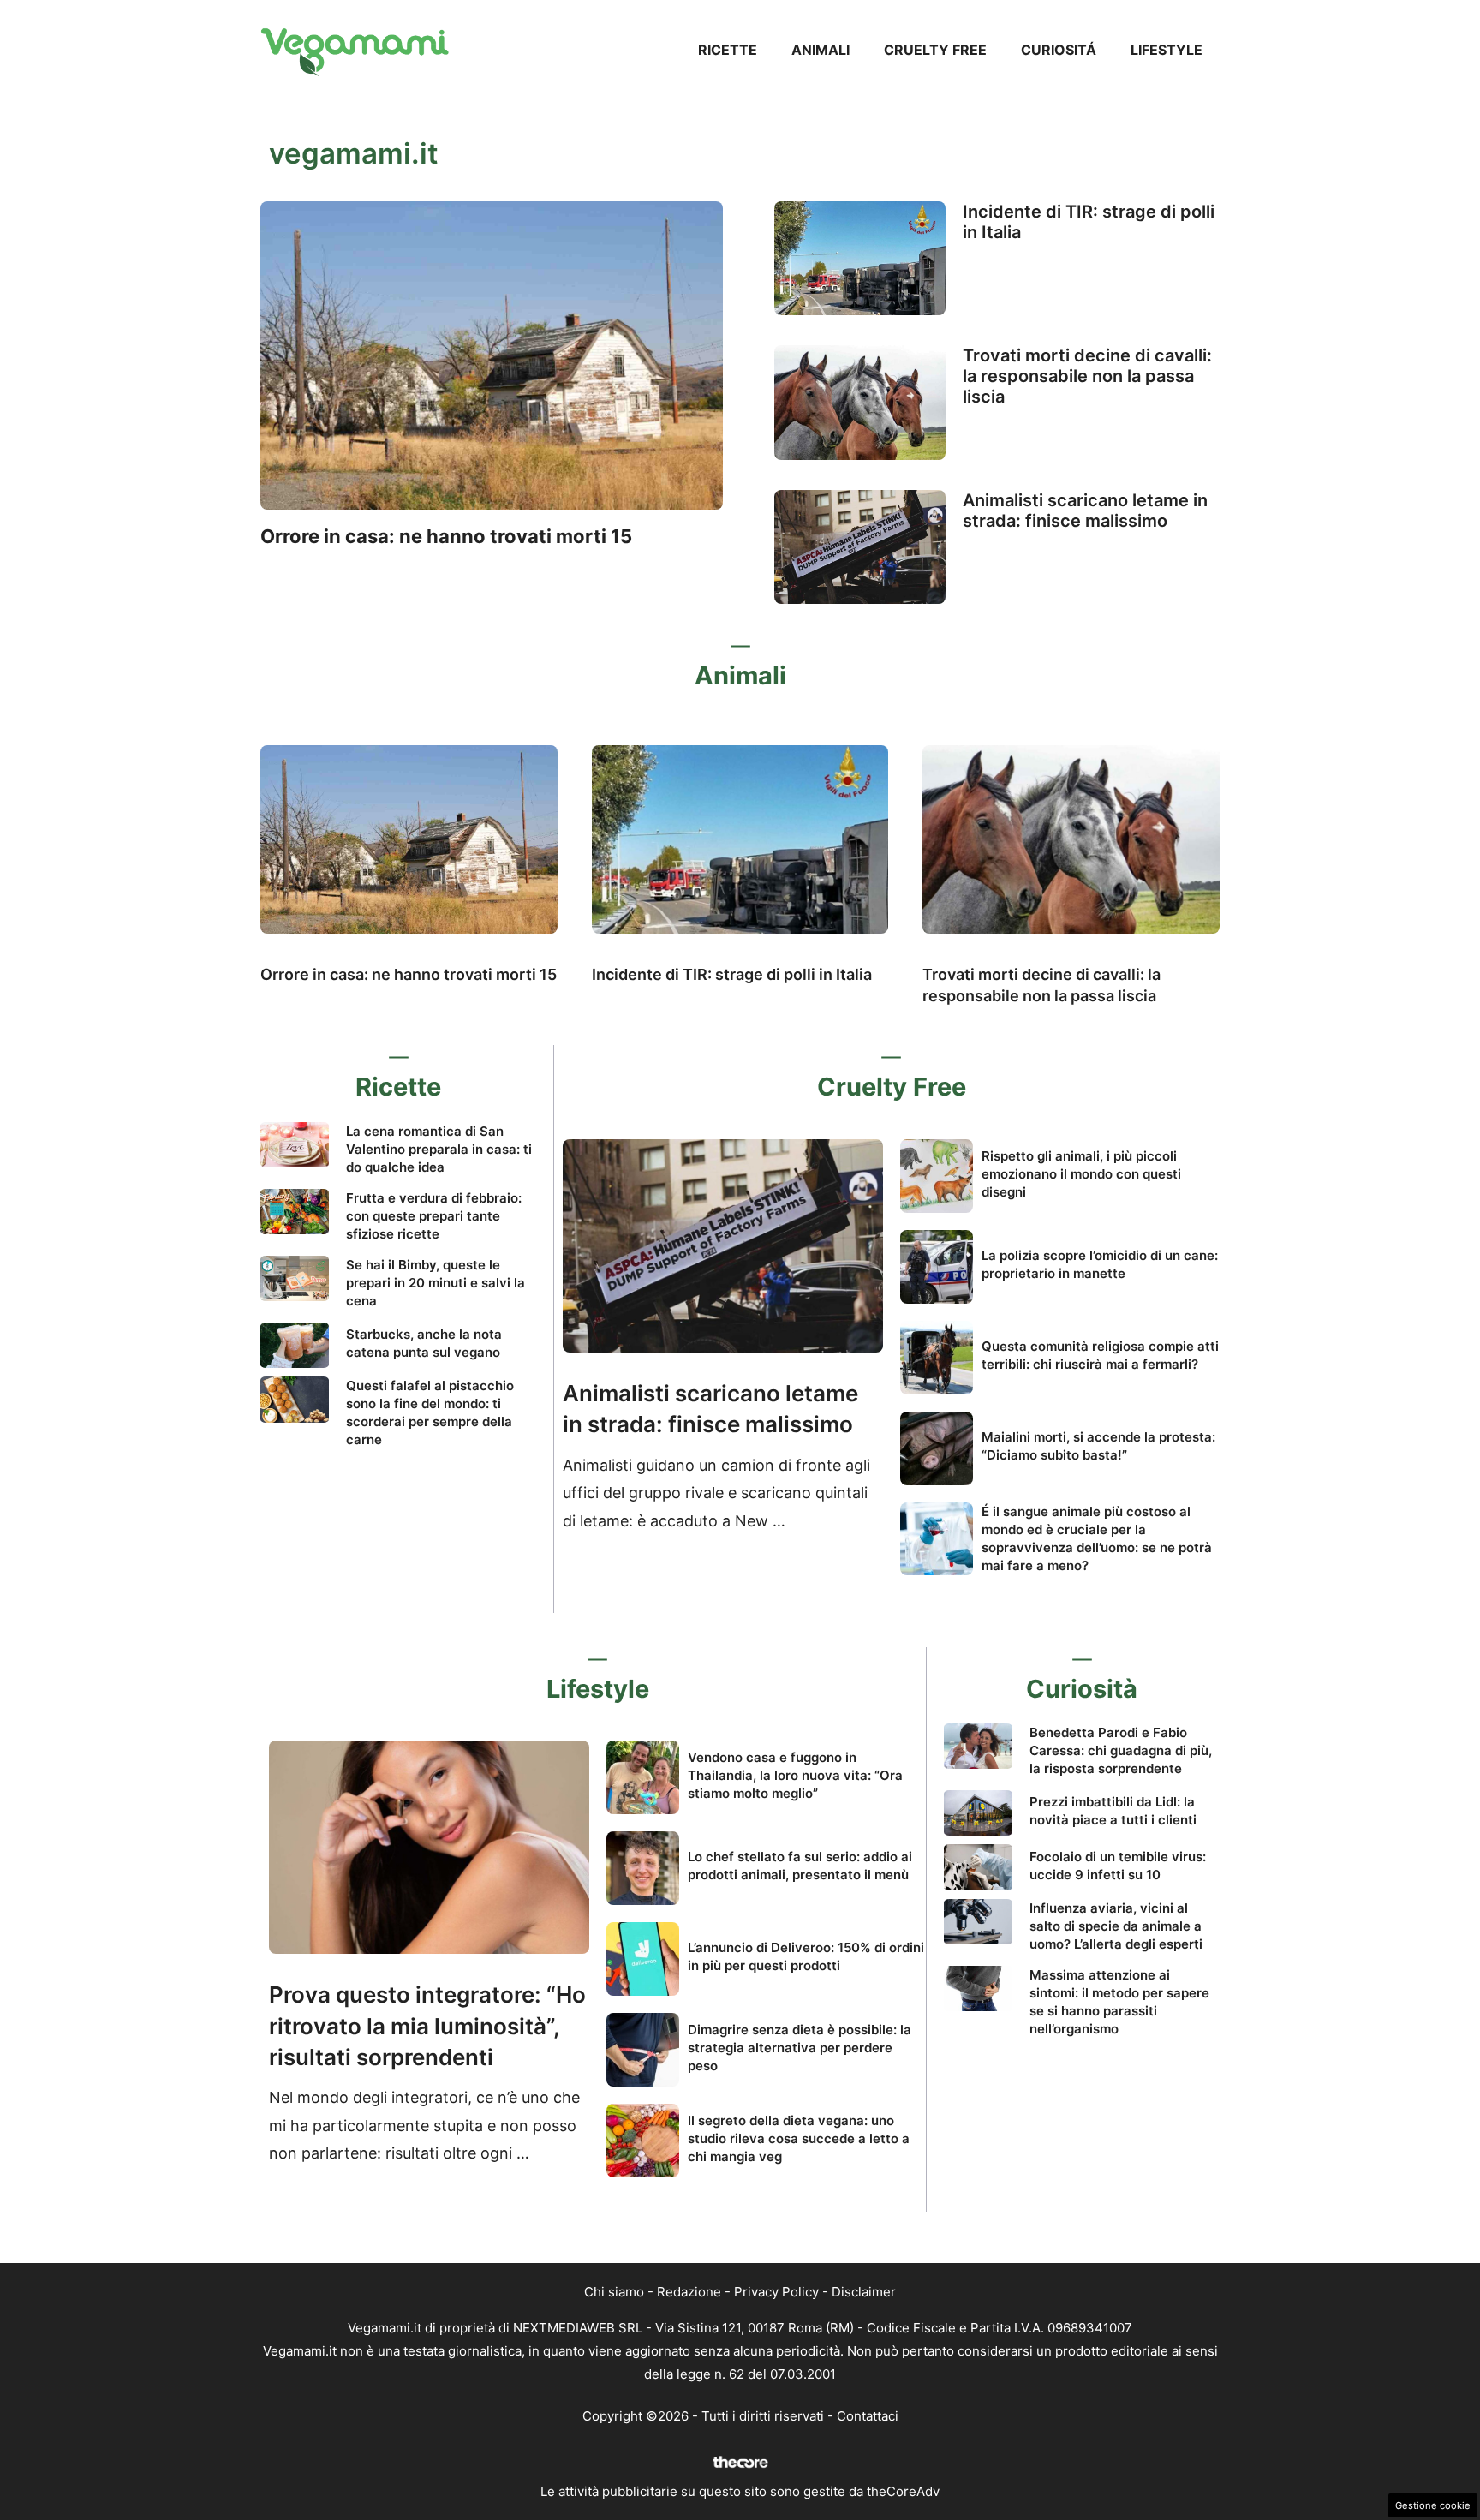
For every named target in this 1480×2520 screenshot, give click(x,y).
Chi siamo (614, 2292)
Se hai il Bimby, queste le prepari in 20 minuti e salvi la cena (436, 1283)
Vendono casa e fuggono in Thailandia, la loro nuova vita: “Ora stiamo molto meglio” (795, 1775)
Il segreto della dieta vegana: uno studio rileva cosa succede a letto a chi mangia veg (799, 2138)
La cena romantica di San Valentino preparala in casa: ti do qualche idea (439, 1149)
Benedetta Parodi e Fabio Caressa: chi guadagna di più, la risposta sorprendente (1121, 1750)
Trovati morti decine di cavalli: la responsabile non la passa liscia (1087, 376)
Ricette (728, 50)
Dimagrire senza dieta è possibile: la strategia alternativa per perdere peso (800, 2048)
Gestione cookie (1433, 2505)
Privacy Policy (776, 2292)
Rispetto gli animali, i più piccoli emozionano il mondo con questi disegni (1081, 1174)
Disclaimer (864, 2292)
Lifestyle (1167, 50)
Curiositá (1059, 50)
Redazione (689, 2292)
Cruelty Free (935, 50)
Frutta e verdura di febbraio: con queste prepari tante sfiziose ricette (434, 1216)
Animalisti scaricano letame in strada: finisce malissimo (1085, 511)
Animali (821, 50)
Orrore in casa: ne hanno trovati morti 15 (446, 536)
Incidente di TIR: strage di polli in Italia (732, 974)
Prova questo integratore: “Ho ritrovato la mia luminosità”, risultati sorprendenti (427, 2026)
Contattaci (868, 2416)
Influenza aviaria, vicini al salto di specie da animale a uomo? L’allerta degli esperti (1116, 1926)
